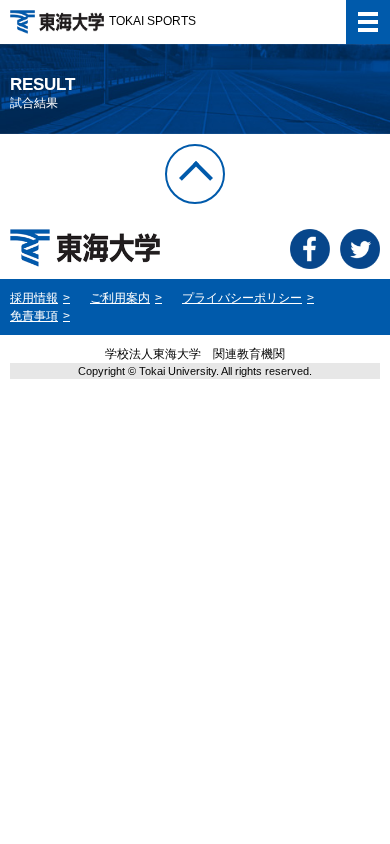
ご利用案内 (120, 298)
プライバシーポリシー (242, 298)
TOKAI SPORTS (152, 21)
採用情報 (34, 298)
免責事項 (34, 316)
